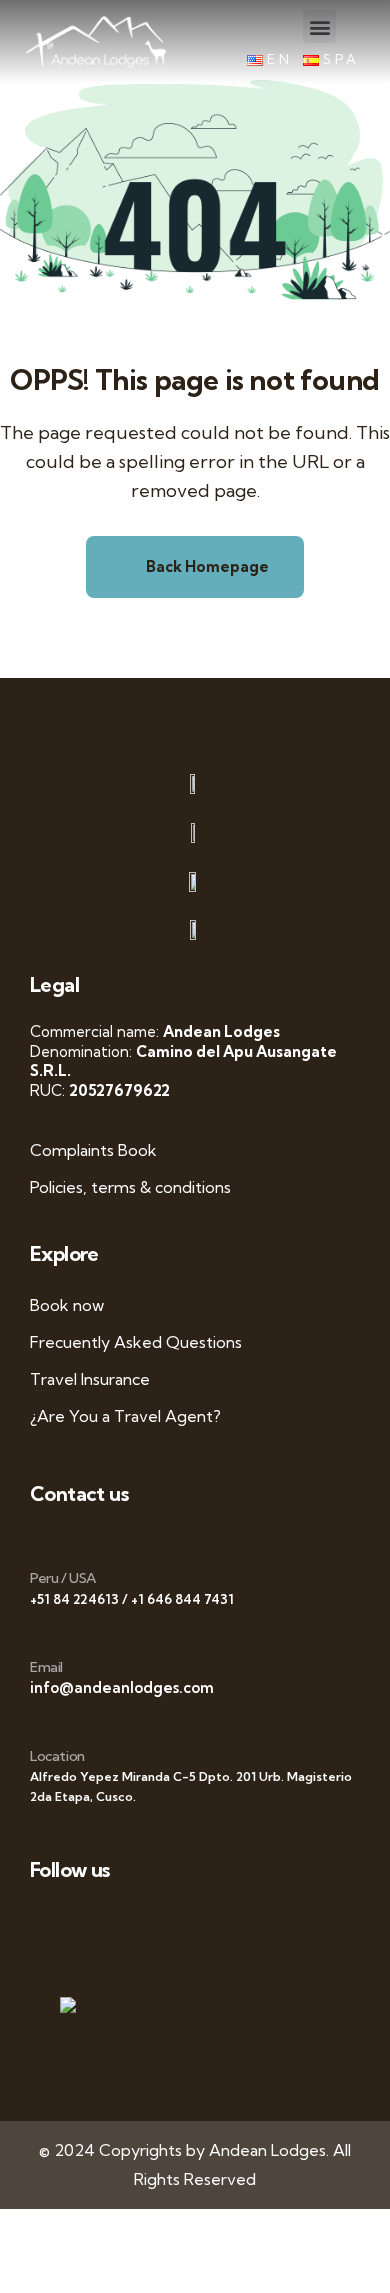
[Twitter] (141, 1921)
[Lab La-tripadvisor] (50, 1970)
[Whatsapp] (50, 1921)
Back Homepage (206, 566)
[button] (319, 26)
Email (46, 1667)
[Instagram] (232, 1921)
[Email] (37, 1636)
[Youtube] (186, 1921)
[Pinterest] (277, 1921)
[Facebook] (95, 1921)
